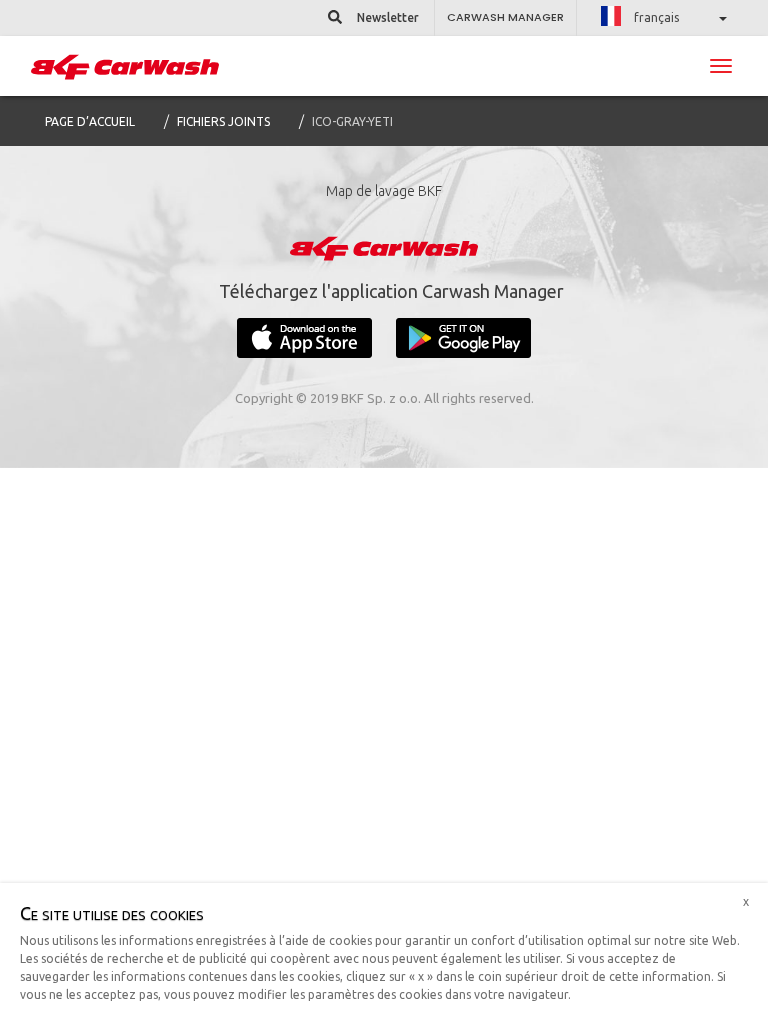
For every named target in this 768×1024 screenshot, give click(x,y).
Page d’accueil (90, 121)
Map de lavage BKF (384, 191)
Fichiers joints (223, 121)
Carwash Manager (505, 17)
